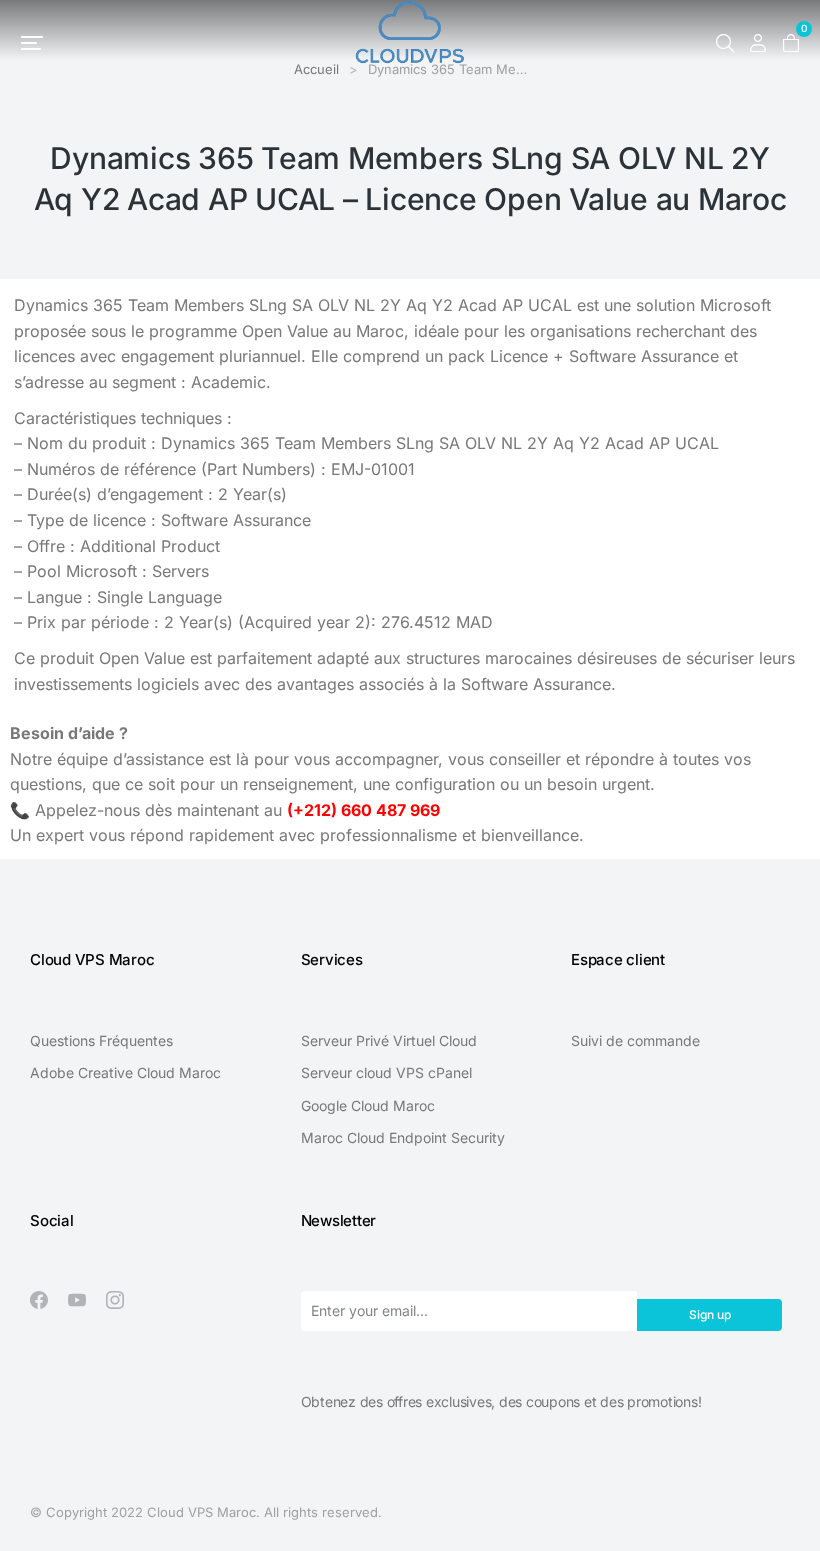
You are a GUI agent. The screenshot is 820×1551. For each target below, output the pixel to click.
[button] (32, 43)
